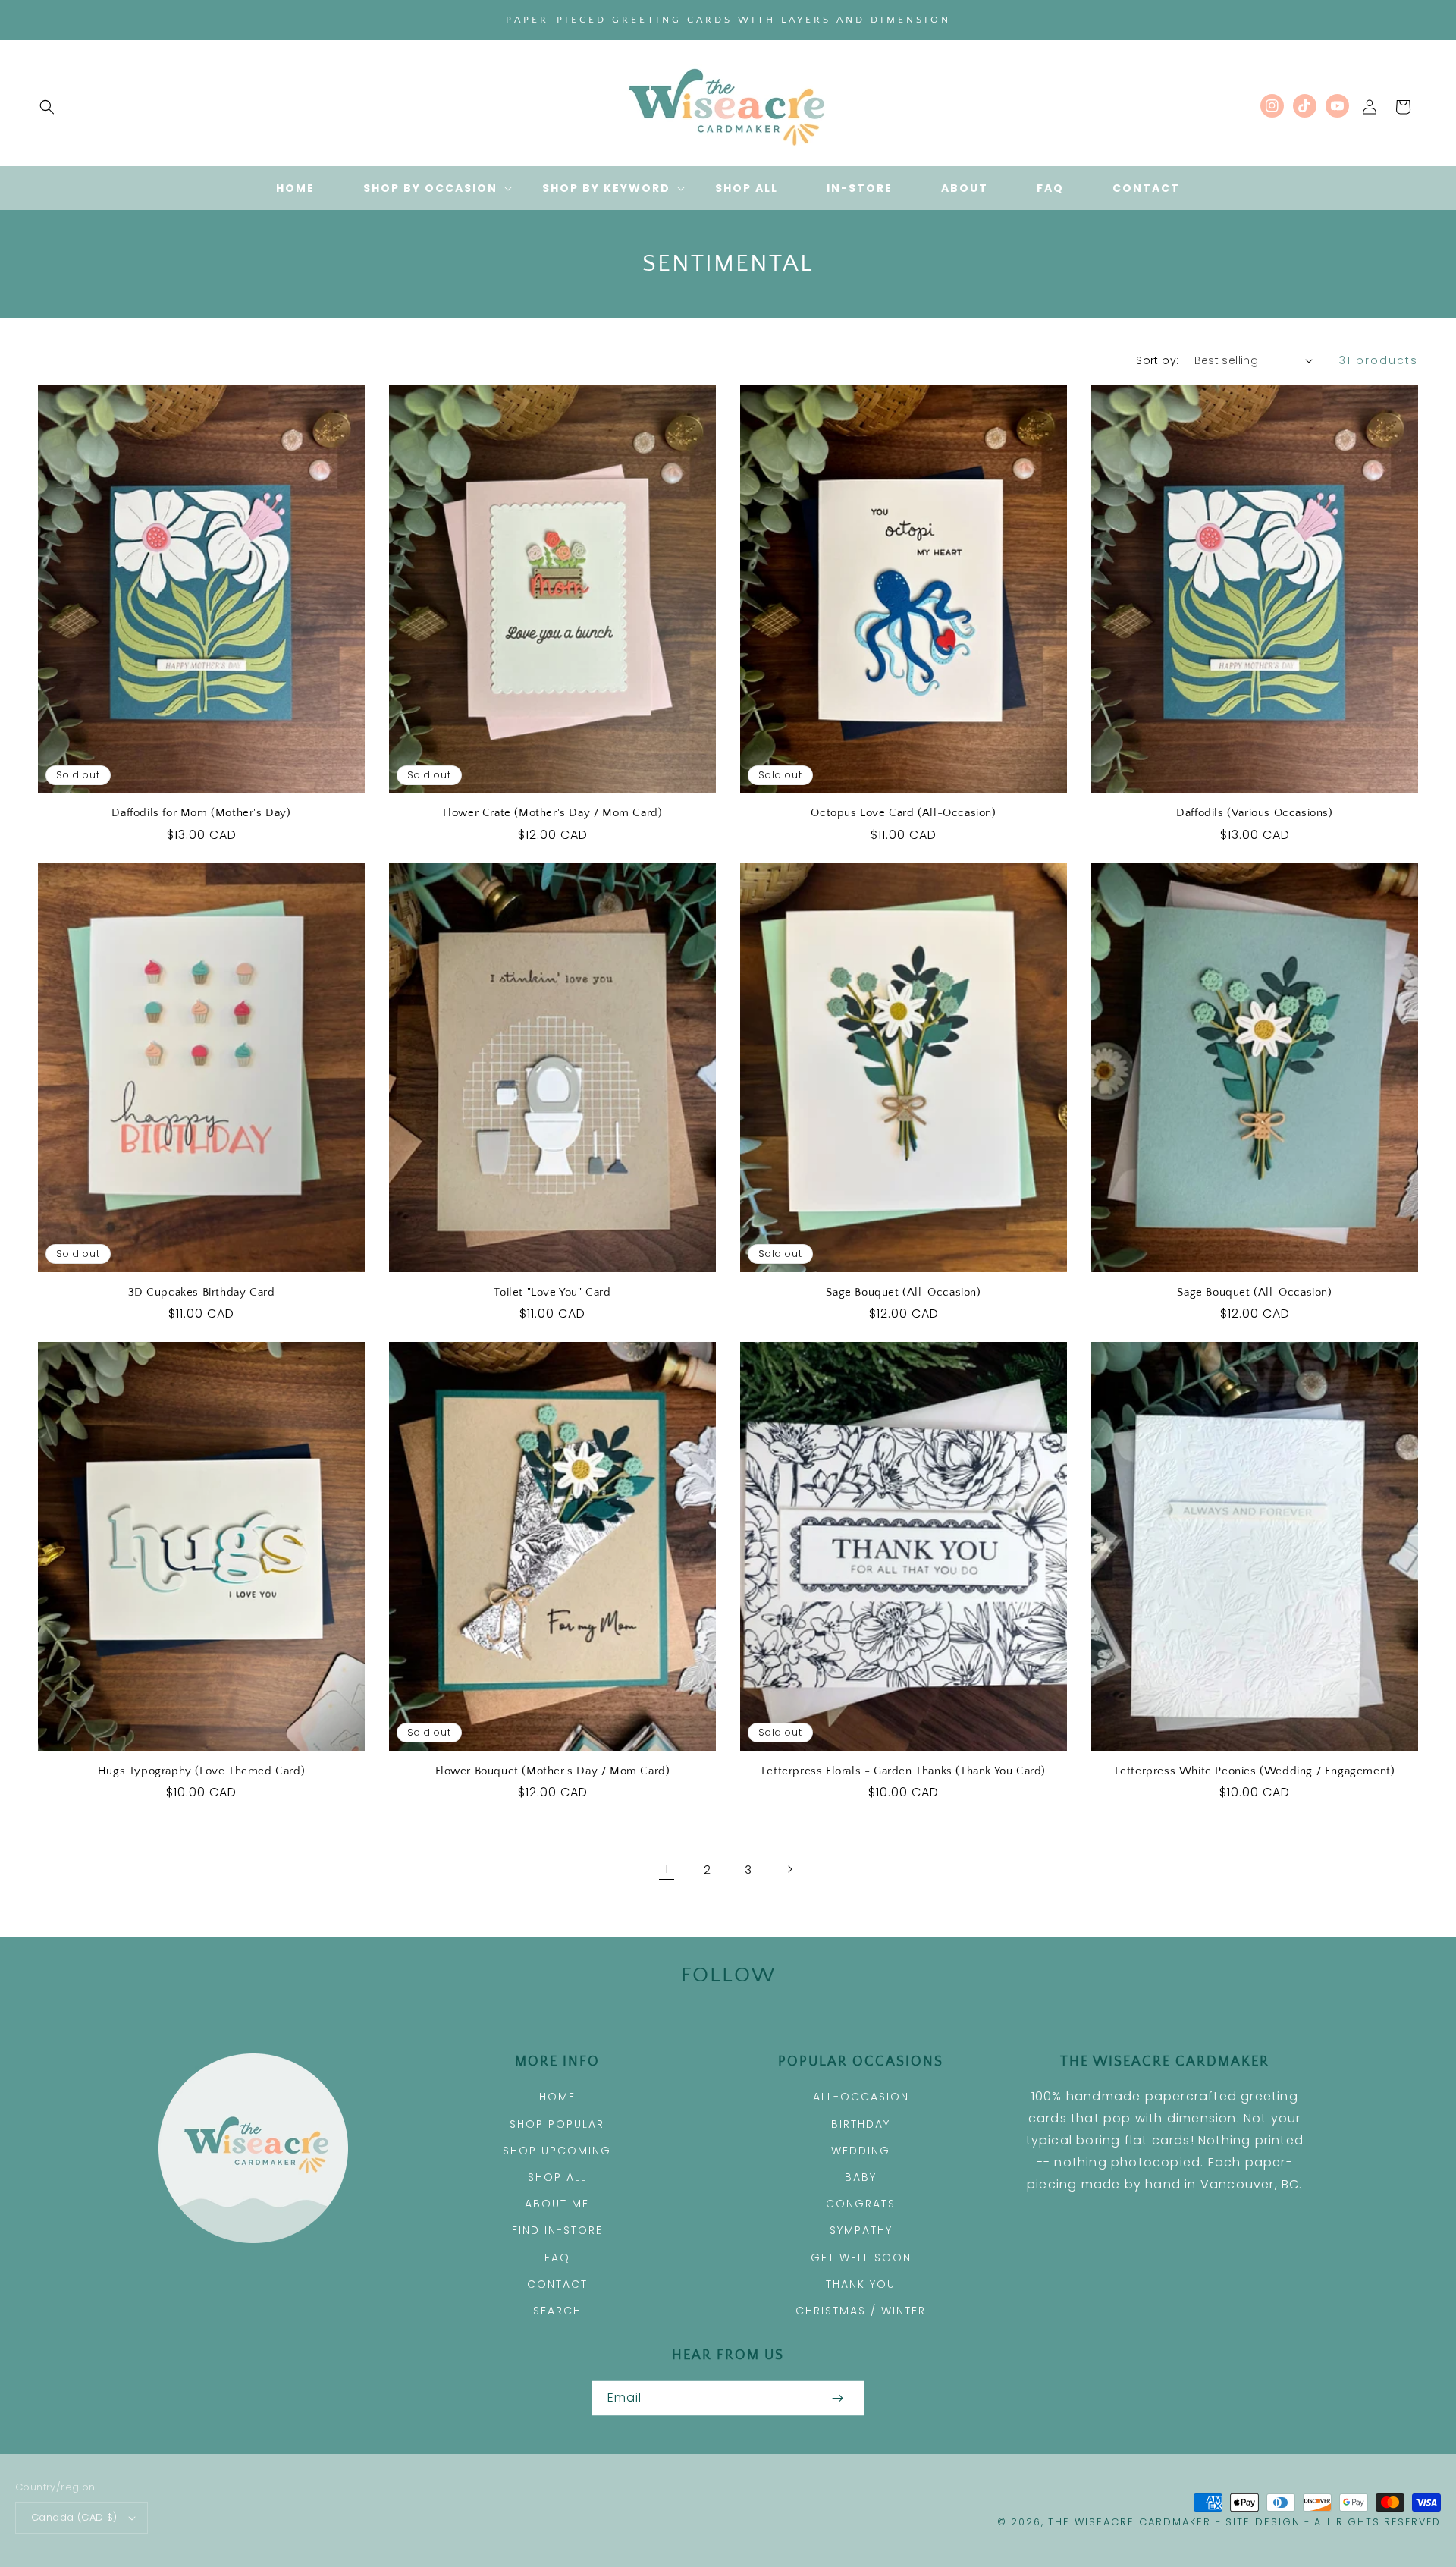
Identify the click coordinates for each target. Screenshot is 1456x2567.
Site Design (1263, 2522)
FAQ (557, 2258)
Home (557, 2097)
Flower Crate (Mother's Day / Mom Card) (553, 813)
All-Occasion (861, 2097)
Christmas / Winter (861, 2311)
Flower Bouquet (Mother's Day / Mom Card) (553, 1771)
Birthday (861, 2124)
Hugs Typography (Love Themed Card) (201, 1771)
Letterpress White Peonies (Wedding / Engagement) (1255, 1771)
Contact (557, 2284)
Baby (861, 2177)
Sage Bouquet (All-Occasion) (903, 1292)
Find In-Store (557, 2230)
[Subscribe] (837, 2398)
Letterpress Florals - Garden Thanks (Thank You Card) (904, 1771)
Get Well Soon (861, 2258)
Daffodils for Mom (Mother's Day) (201, 813)
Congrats (861, 2204)
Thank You (861, 2284)
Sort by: (1157, 360)
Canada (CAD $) (74, 2517)
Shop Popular (557, 2124)
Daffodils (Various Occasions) (1254, 813)
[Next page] (789, 1869)
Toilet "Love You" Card (552, 1292)
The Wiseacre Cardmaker (1132, 2522)
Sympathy (861, 2230)
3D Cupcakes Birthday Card (202, 1292)
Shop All (557, 2177)
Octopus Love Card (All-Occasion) (903, 813)
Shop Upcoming (557, 2151)
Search (557, 2311)
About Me (557, 2204)
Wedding (861, 2151)
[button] (47, 107)
